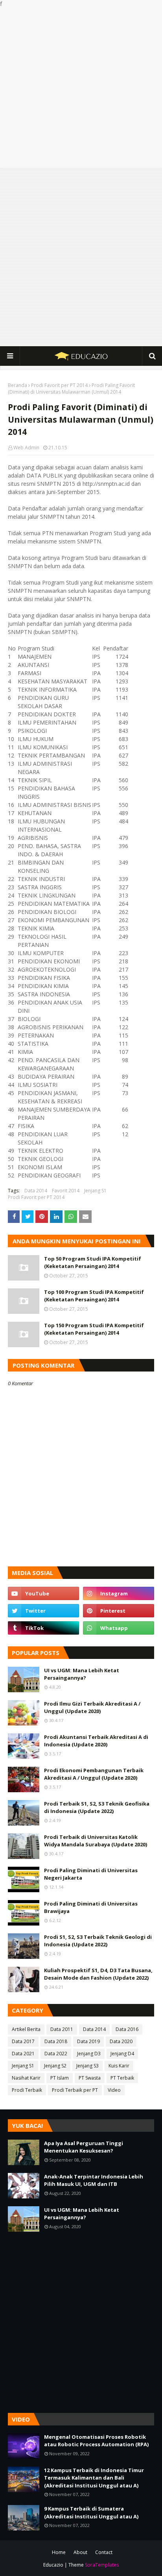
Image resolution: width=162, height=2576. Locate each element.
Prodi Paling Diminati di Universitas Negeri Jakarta (91, 1874)
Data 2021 (23, 2054)
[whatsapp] (119, 1628)
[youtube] (43, 1593)
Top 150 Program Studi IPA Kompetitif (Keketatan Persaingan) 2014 (94, 1329)
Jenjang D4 (122, 2054)
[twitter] (43, 1611)
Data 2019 (88, 2041)
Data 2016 (127, 2029)
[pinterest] (119, 1611)
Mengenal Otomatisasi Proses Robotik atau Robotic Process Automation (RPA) (96, 2441)
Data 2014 (36, 1191)
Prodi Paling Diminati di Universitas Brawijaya (91, 1907)
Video (114, 2090)
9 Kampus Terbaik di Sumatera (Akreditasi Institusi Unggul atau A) (91, 2512)
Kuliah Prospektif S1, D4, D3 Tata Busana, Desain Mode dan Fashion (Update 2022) (98, 1974)
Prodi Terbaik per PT (75, 2090)
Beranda (17, 385)
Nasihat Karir (26, 2078)
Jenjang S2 (55, 2066)
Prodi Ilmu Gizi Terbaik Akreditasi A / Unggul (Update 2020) (92, 1708)
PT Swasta (90, 2078)
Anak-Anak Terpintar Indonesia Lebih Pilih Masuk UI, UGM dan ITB (94, 2180)
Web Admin (26, 448)
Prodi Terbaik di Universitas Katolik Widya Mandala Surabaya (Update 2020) (96, 1841)
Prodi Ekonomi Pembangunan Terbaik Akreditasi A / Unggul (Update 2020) (94, 1774)
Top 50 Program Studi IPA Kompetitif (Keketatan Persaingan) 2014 (93, 1263)
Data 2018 (56, 2041)
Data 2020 (121, 2041)
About (80, 2552)
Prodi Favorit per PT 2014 (59, 385)
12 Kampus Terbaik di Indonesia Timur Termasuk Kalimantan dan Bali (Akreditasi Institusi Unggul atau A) (94, 2478)
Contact (104, 2552)
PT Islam (60, 2078)
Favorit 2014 (66, 1191)
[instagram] (119, 1593)
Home (59, 2552)
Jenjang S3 (87, 2066)
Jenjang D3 (89, 2054)
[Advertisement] (81, 88)
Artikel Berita (26, 2029)
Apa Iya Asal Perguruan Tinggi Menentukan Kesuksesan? (84, 2147)
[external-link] (43, 1628)
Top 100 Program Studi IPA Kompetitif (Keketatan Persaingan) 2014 (94, 1296)
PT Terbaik (122, 2078)
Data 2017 (23, 2041)
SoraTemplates (102, 2565)
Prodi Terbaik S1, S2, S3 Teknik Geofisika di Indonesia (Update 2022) (97, 1808)
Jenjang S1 (95, 1191)
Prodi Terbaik (27, 2090)
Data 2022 (56, 2054)
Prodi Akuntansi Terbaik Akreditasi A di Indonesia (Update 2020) (96, 1741)
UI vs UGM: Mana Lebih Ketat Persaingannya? (82, 1674)
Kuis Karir (119, 2066)
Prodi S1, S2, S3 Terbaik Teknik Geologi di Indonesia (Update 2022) (98, 1941)
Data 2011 (62, 2029)
